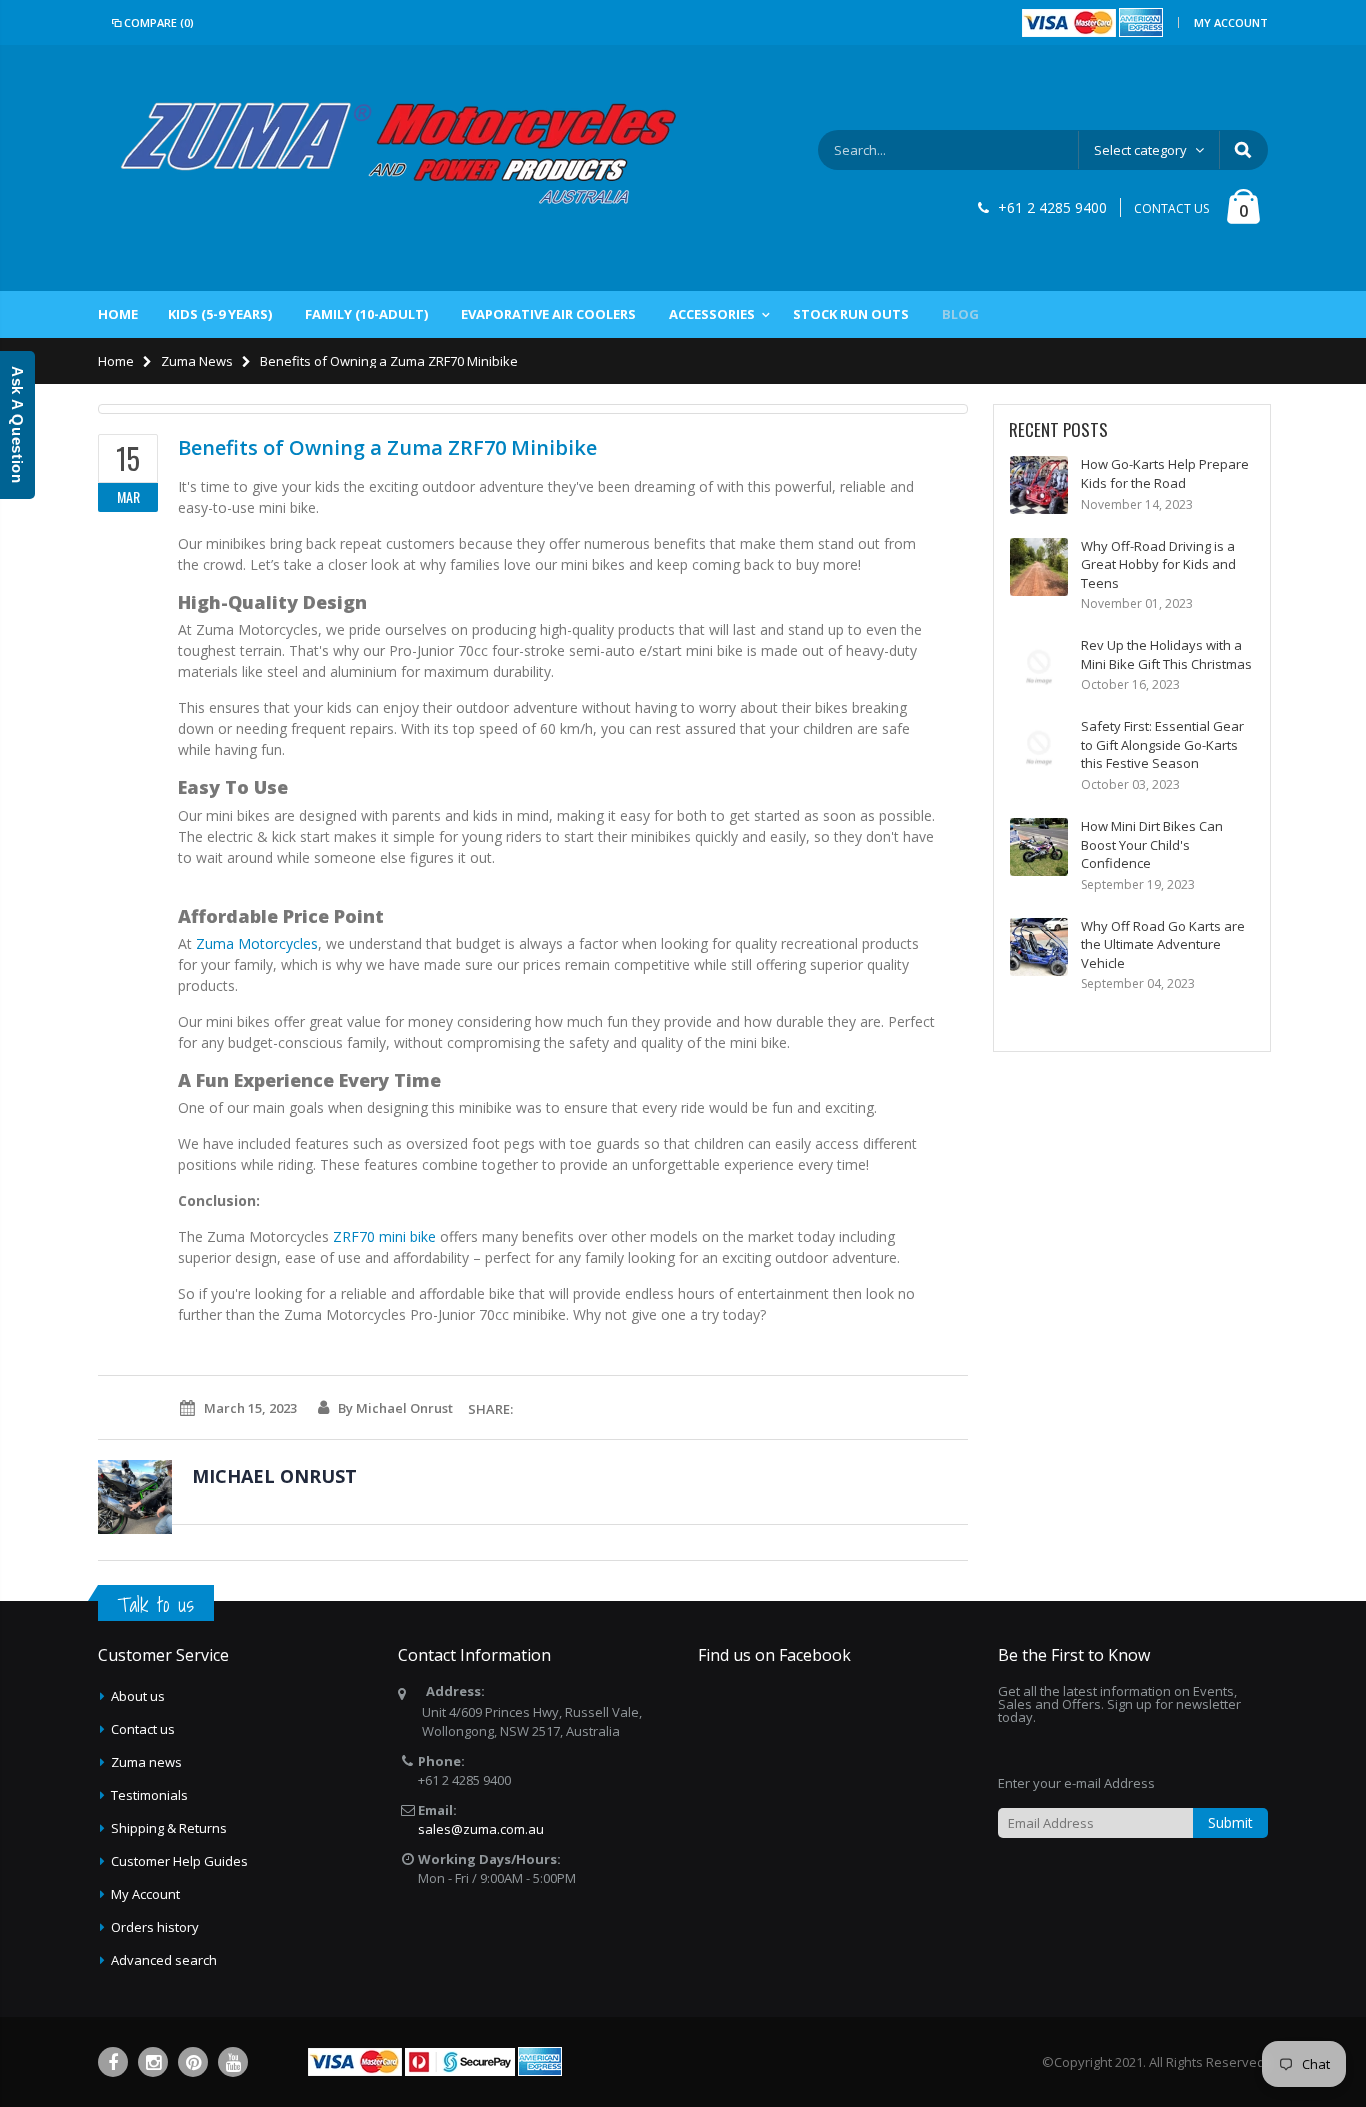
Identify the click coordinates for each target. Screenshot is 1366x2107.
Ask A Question (17, 425)
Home (116, 361)
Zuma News (197, 361)
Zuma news (146, 1762)
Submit (1230, 1822)
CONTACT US (1171, 208)
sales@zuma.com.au (481, 1829)
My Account (1231, 22)
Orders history (155, 1927)
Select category (1140, 150)
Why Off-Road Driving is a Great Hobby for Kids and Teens (1158, 564)
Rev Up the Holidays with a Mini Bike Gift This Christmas (1166, 654)
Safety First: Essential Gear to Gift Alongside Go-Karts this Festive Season (1162, 744)
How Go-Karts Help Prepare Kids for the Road (1165, 473)
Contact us (143, 1729)
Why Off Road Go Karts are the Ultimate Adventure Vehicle (1163, 944)
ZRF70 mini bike (384, 1236)
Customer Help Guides (179, 1861)
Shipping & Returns (169, 1828)
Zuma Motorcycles (257, 943)
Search (1242, 150)
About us (138, 1696)
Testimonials (149, 1795)
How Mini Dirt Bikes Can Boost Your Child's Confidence (1152, 844)
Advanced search (164, 1960)
